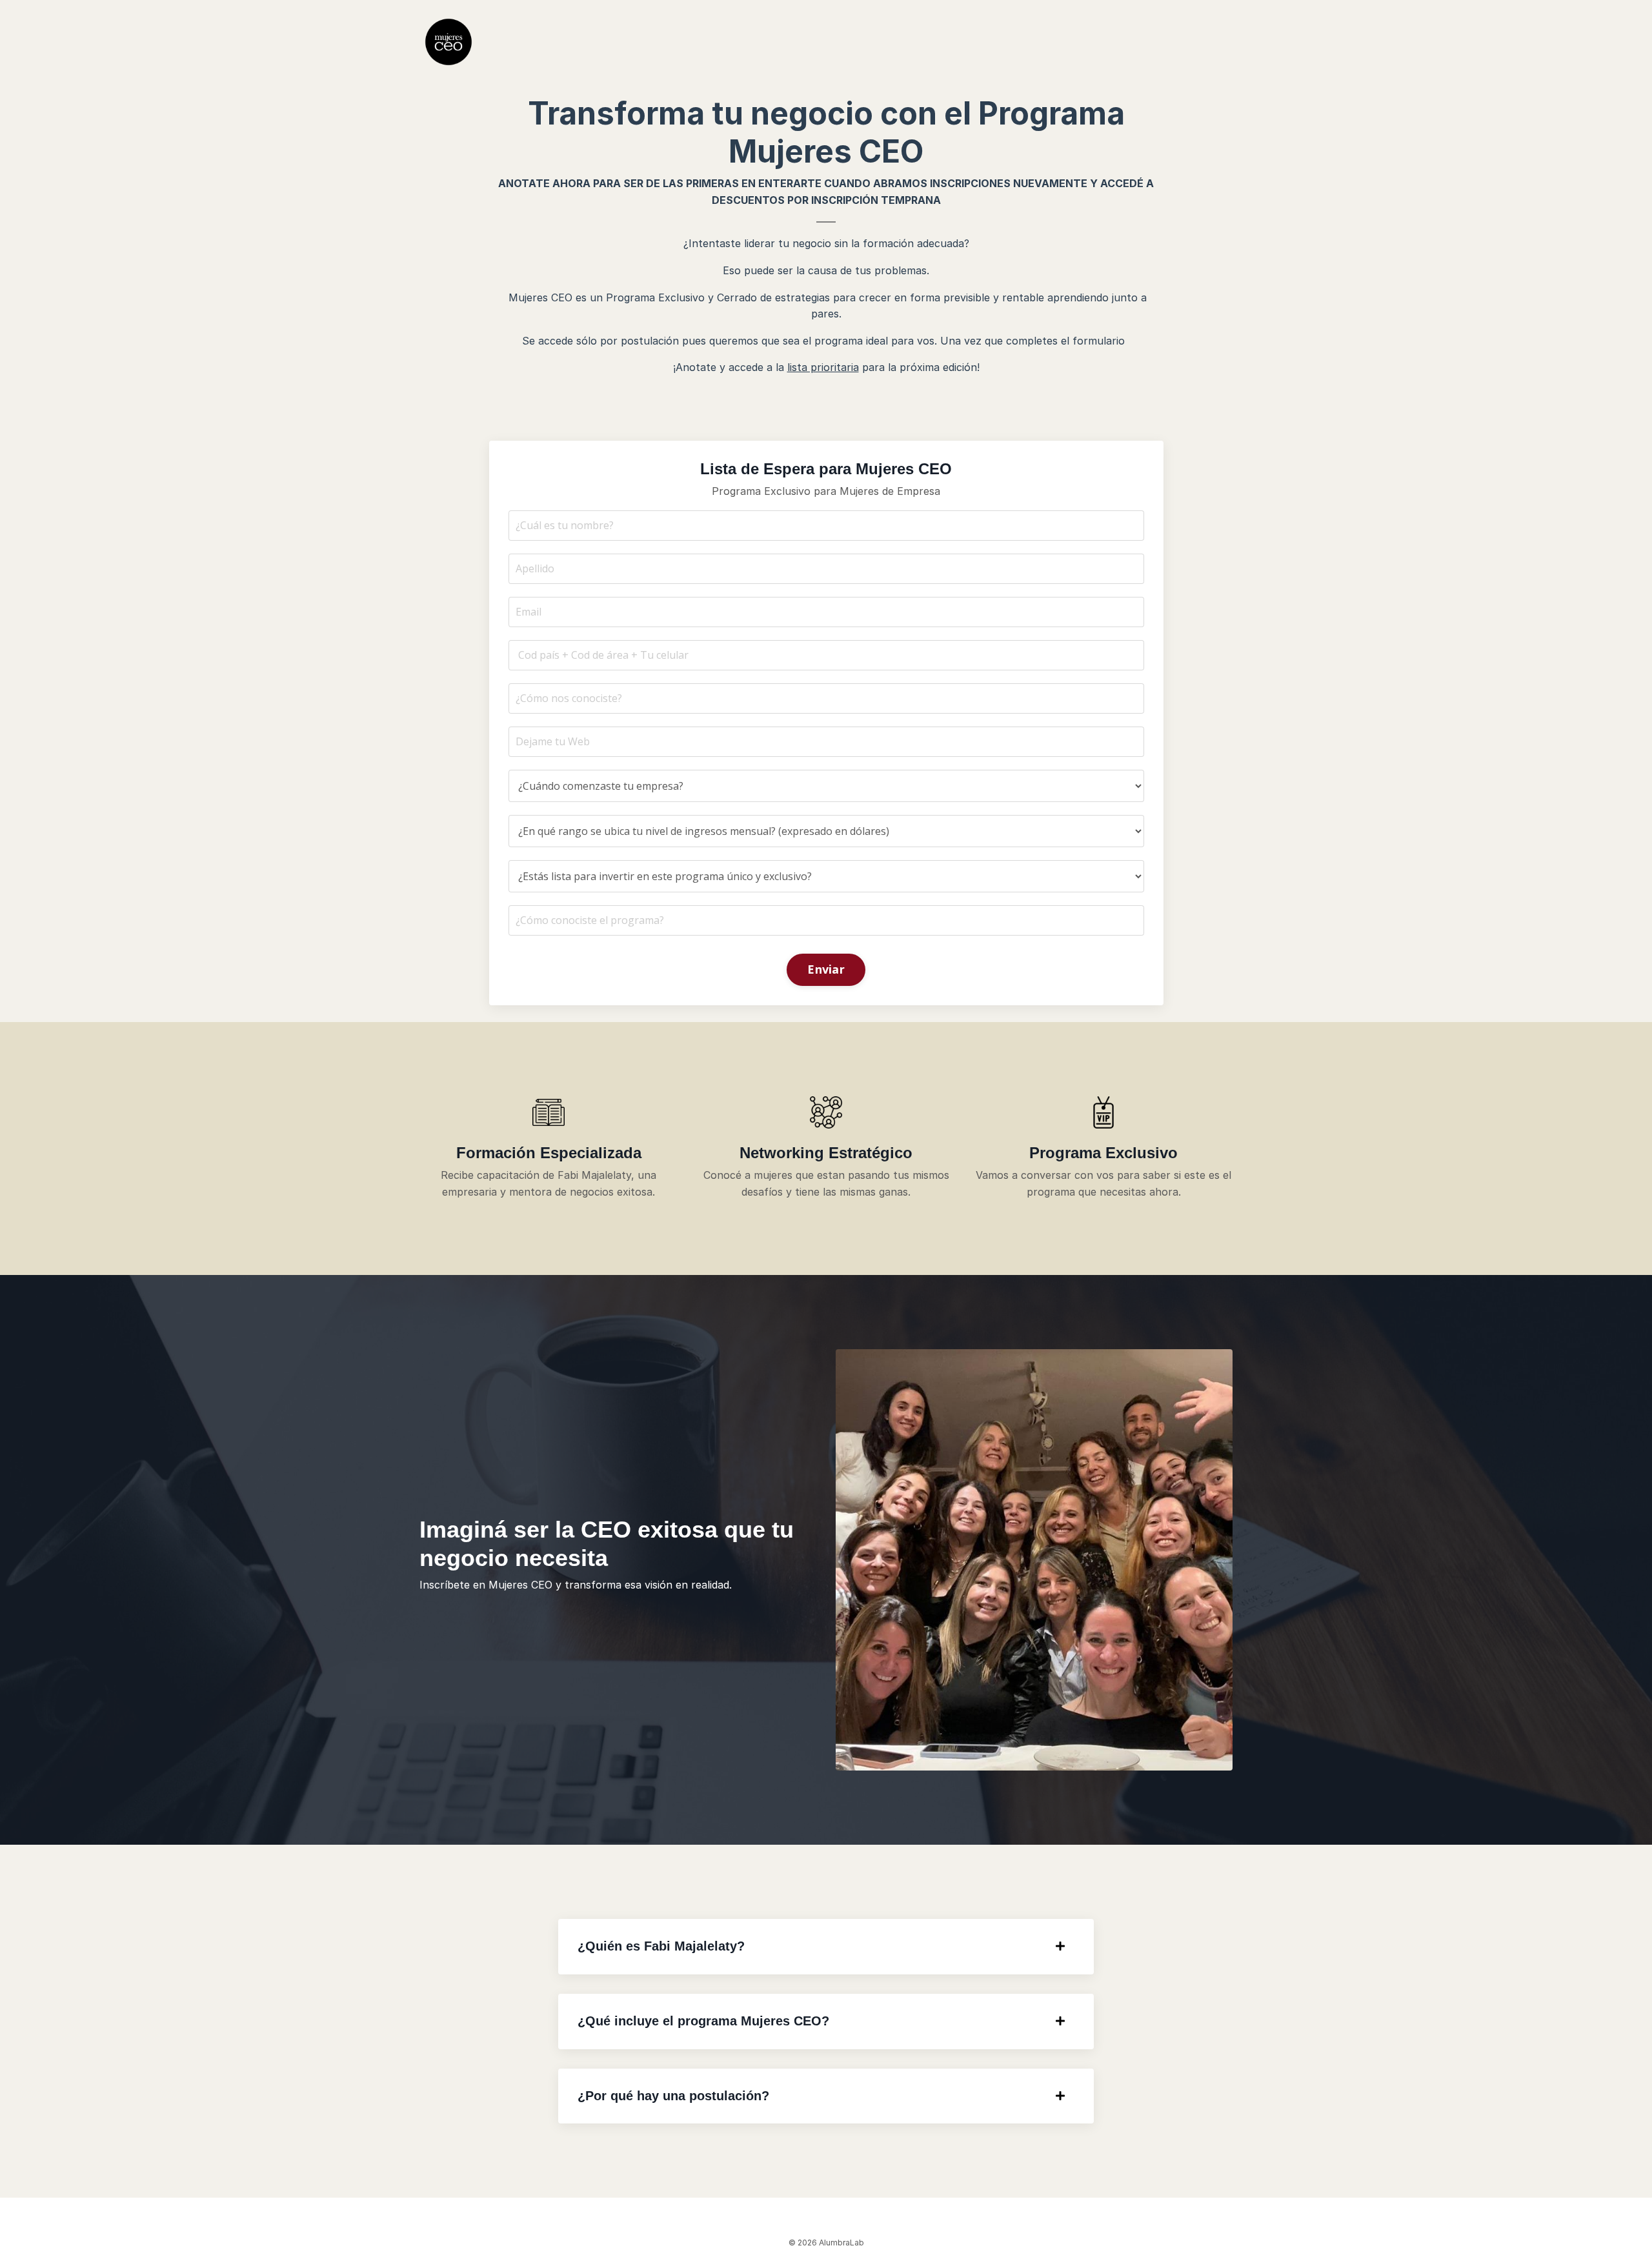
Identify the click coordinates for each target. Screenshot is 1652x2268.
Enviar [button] (826, 969)
